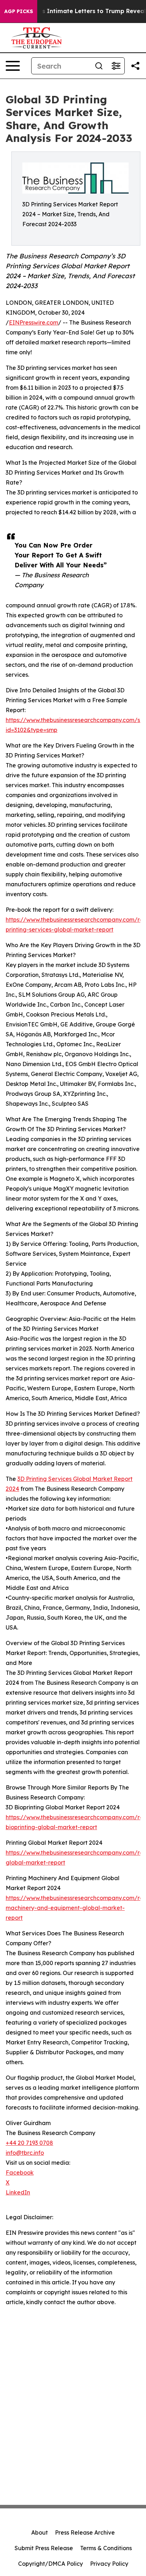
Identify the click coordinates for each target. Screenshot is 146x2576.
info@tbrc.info (25, 2153)
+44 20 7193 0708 (29, 2143)
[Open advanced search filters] (116, 66)
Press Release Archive (85, 2532)
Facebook (20, 2173)
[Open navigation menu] (13, 66)
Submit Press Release (44, 2548)
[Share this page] (135, 66)
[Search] (99, 66)
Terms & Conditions (106, 2548)
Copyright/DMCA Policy (50, 2564)
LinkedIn (18, 2192)
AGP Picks (19, 11)
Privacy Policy (109, 2564)
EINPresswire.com (33, 322)
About (40, 2532)
